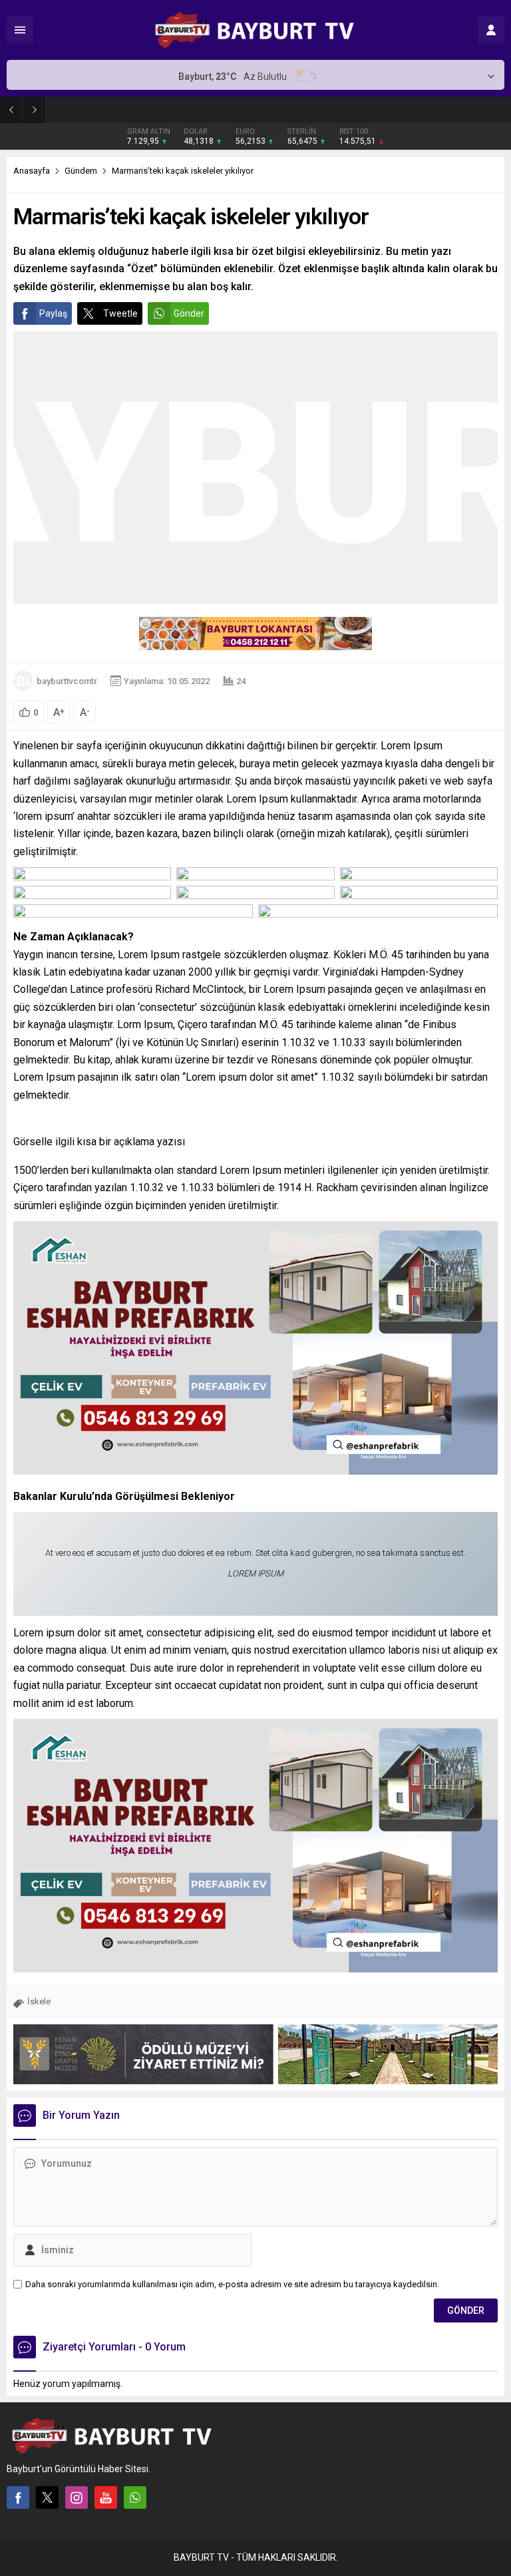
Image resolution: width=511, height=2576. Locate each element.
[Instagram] (77, 2497)
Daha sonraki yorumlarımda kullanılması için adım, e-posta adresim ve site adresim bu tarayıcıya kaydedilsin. (232, 2284)
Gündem (81, 171)
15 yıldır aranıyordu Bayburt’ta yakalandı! (154, 109)
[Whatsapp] (135, 2497)
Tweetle (120, 313)
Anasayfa (32, 171)
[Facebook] (18, 2497)
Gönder (189, 313)
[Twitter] (47, 2497)
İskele (39, 2001)
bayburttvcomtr (67, 681)
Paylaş (53, 313)
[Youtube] (106, 2497)
